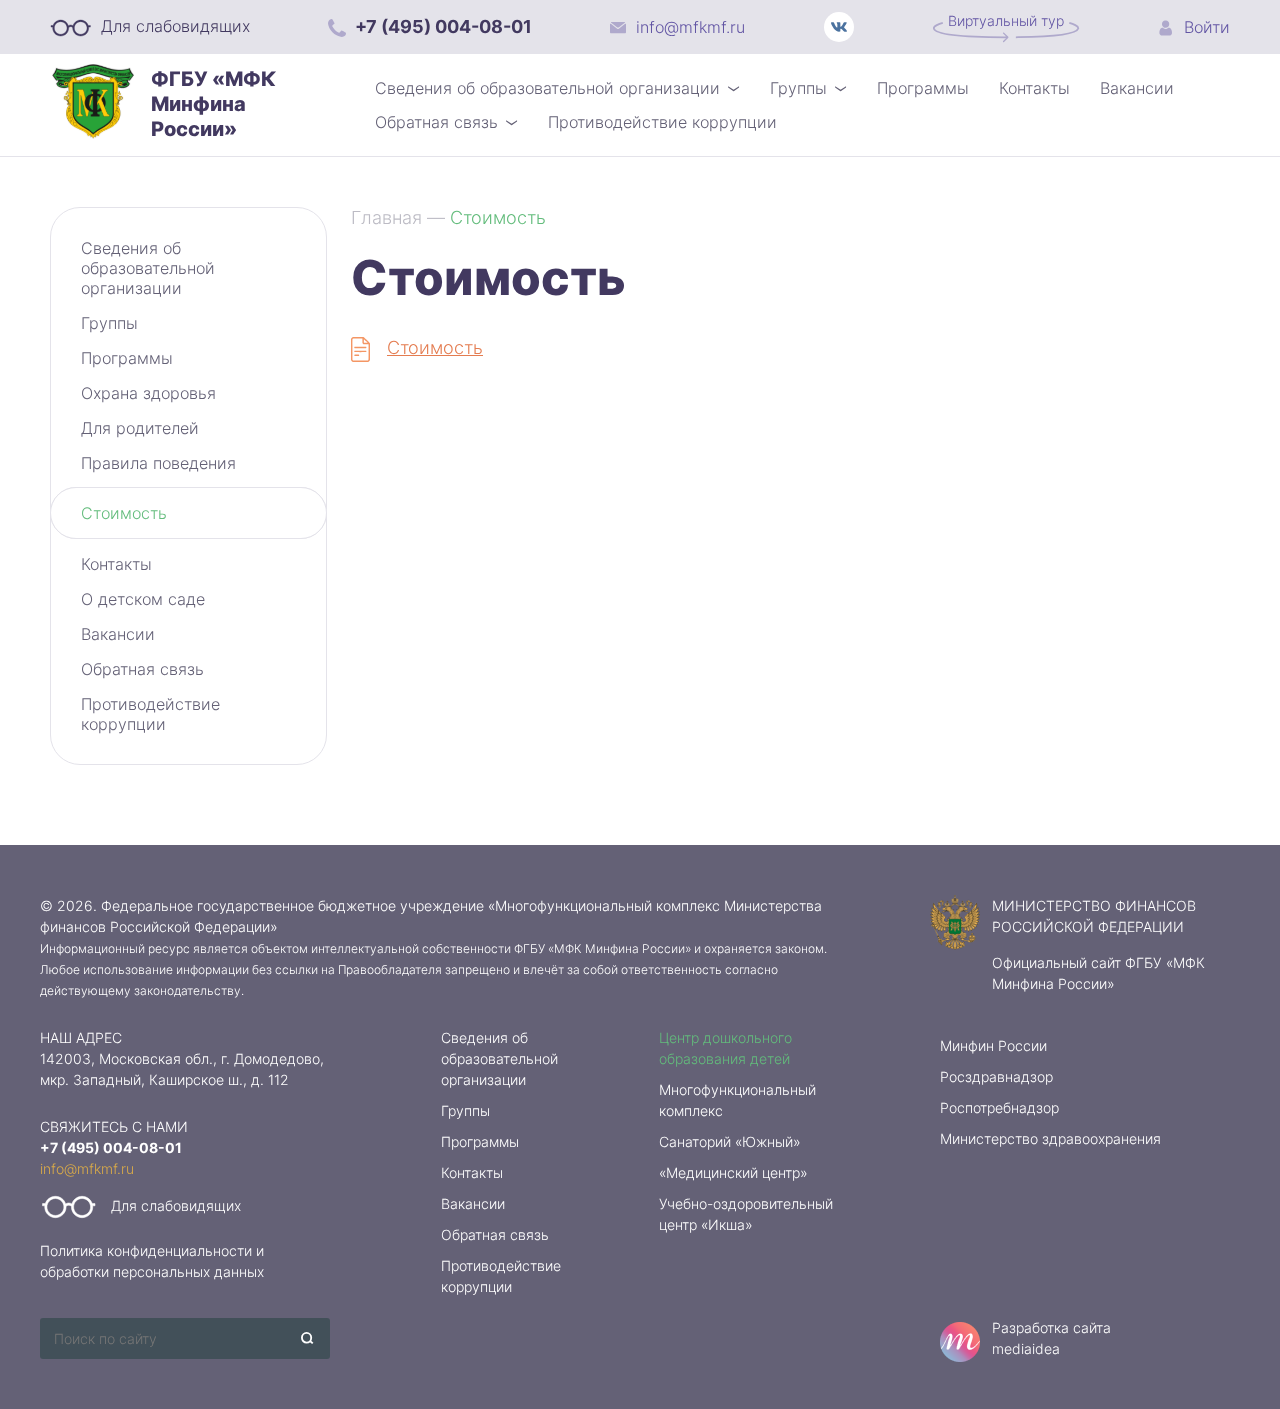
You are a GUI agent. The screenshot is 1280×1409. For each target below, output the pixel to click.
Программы (923, 88)
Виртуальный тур (1006, 20)
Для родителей (140, 428)
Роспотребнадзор (999, 1107)
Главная (386, 217)
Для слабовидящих (173, 26)
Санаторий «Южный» (730, 1141)
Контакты (1034, 88)
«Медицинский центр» (733, 1172)
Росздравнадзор (996, 1076)
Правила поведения (158, 463)
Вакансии (1137, 88)
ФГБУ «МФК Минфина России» (213, 104)
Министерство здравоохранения (1050, 1138)
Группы (798, 88)
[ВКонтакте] (839, 27)
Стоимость (124, 513)
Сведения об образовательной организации (547, 88)
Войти (1204, 27)
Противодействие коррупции (662, 122)
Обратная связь (436, 122)
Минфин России (993, 1045)
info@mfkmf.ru (688, 27)
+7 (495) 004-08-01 (441, 26)
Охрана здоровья (148, 393)
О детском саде (143, 599)
